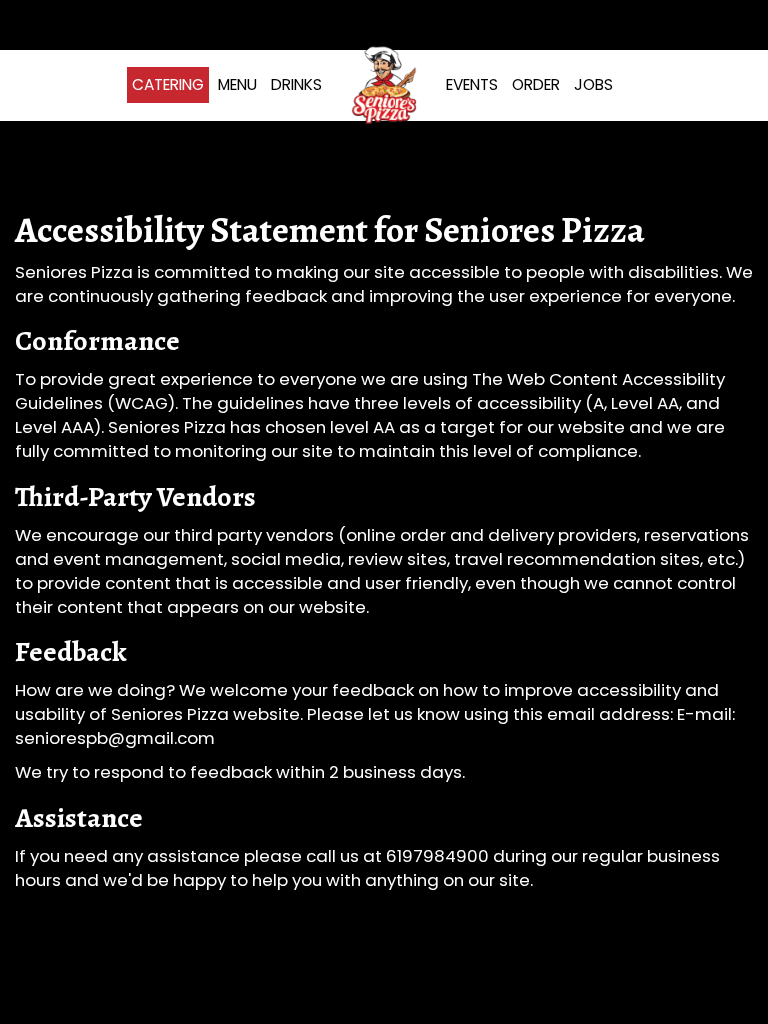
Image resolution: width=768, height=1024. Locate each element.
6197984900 (437, 856)
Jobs (593, 85)
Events (472, 85)
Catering (168, 85)
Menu (237, 85)
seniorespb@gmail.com (115, 738)
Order (536, 85)
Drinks (296, 85)
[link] (384, 84)
